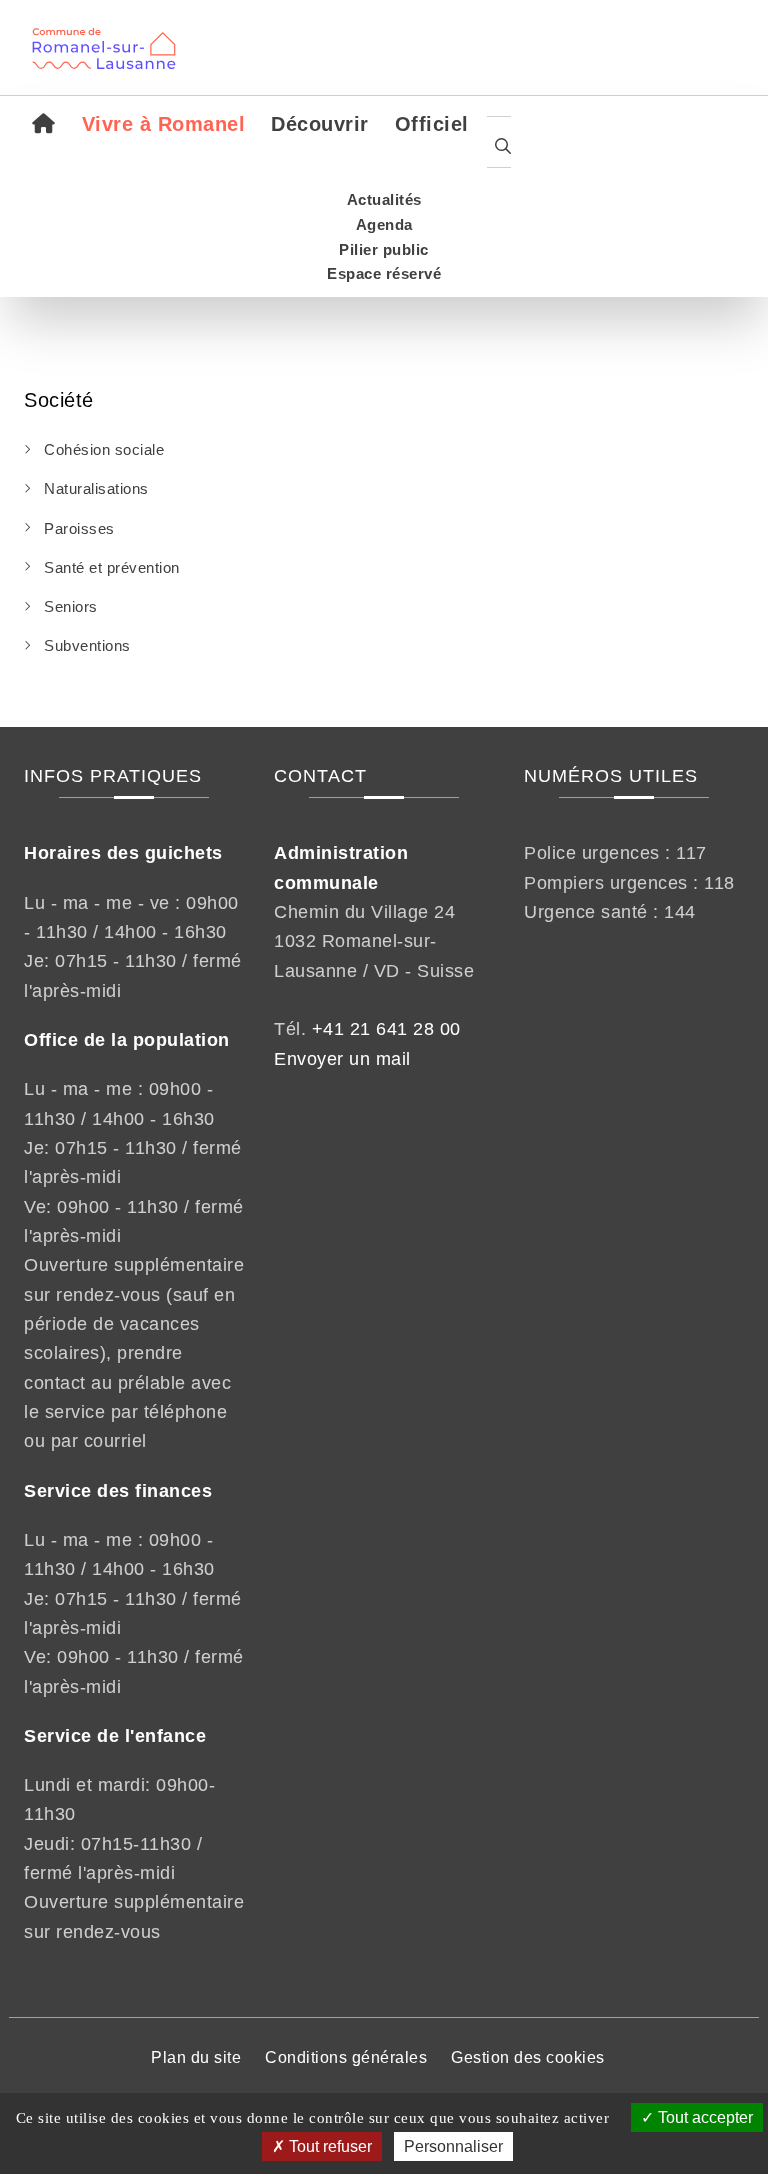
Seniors (71, 606)
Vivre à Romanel (164, 124)
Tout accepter (703, 2117)
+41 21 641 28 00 (386, 1029)
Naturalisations (96, 488)
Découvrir (320, 124)
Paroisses (79, 528)
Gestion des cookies (528, 2057)
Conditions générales (346, 2057)
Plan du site (196, 2057)
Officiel (432, 124)
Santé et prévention (112, 567)
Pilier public (384, 249)
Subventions (87, 645)
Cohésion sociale (104, 449)
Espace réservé (384, 273)
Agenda (384, 224)
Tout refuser (328, 2146)
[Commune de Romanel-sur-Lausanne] (111, 35)
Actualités (384, 199)
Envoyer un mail (342, 1059)
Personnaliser (453, 2146)
